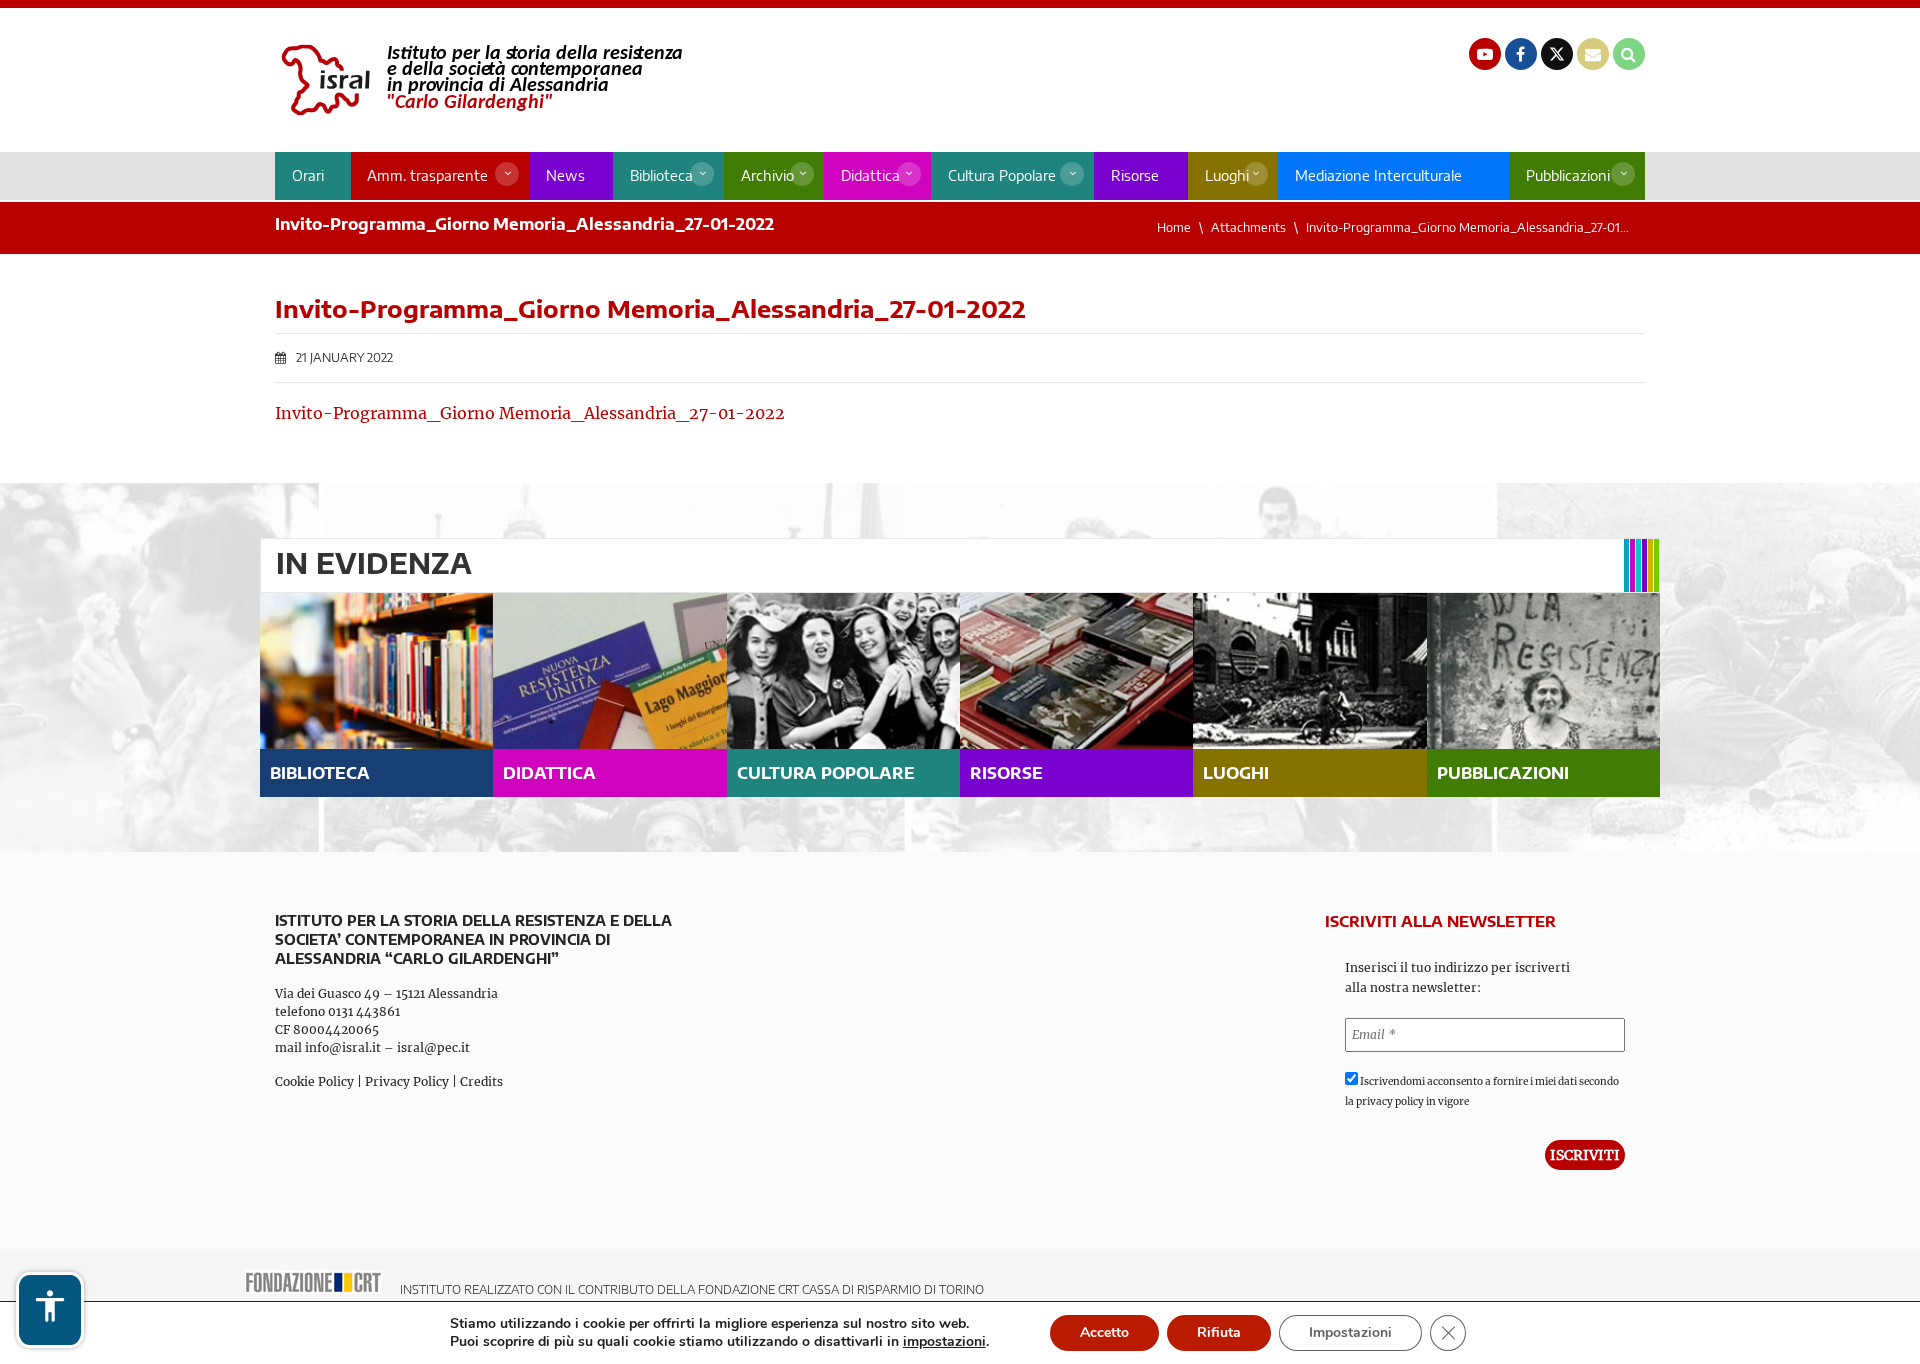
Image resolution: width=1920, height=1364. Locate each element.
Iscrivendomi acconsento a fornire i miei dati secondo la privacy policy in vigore (1482, 1091)
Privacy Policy (407, 1081)
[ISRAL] (478, 80)
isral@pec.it (433, 1047)
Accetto (1104, 1332)
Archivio (767, 175)
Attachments (1248, 227)
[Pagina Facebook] (1521, 54)
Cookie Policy (314, 1081)
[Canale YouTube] (1485, 54)
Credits (481, 1081)
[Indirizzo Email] (1593, 54)
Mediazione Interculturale (1378, 175)
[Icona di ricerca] (1629, 54)
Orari (308, 175)
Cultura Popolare (1002, 175)
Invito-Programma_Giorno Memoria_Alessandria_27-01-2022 (530, 413)
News (565, 175)
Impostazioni (1350, 1332)
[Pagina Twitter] (1557, 54)
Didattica (870, 175)
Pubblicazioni (1568, 175)
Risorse (1135, 175)
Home (1174, 227)
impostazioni (944, 1342)
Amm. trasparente (427, 175)
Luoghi (1227, 175)
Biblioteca (661, 175)
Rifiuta (1219, 1332)
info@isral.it (343, 1047)
